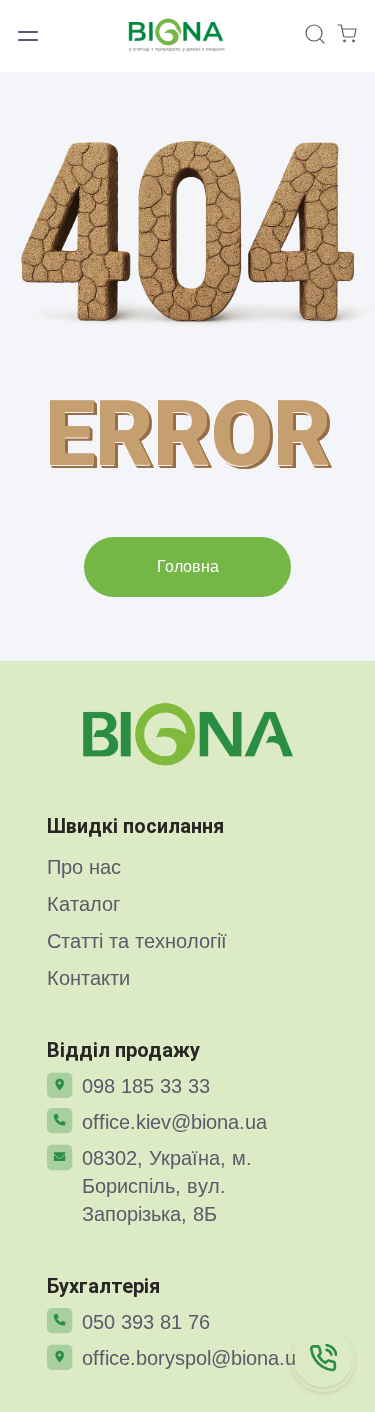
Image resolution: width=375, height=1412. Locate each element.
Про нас (84, 867)
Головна (188, 566)
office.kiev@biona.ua (174, 1122)
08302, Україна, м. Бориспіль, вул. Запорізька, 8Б (167, 1186)
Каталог (83, 904)
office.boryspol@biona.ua (194, 1358)
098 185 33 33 (146, 1086)
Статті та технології (137, 941)
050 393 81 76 (146, 1322)
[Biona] (188, 734)
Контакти (88, 978)
